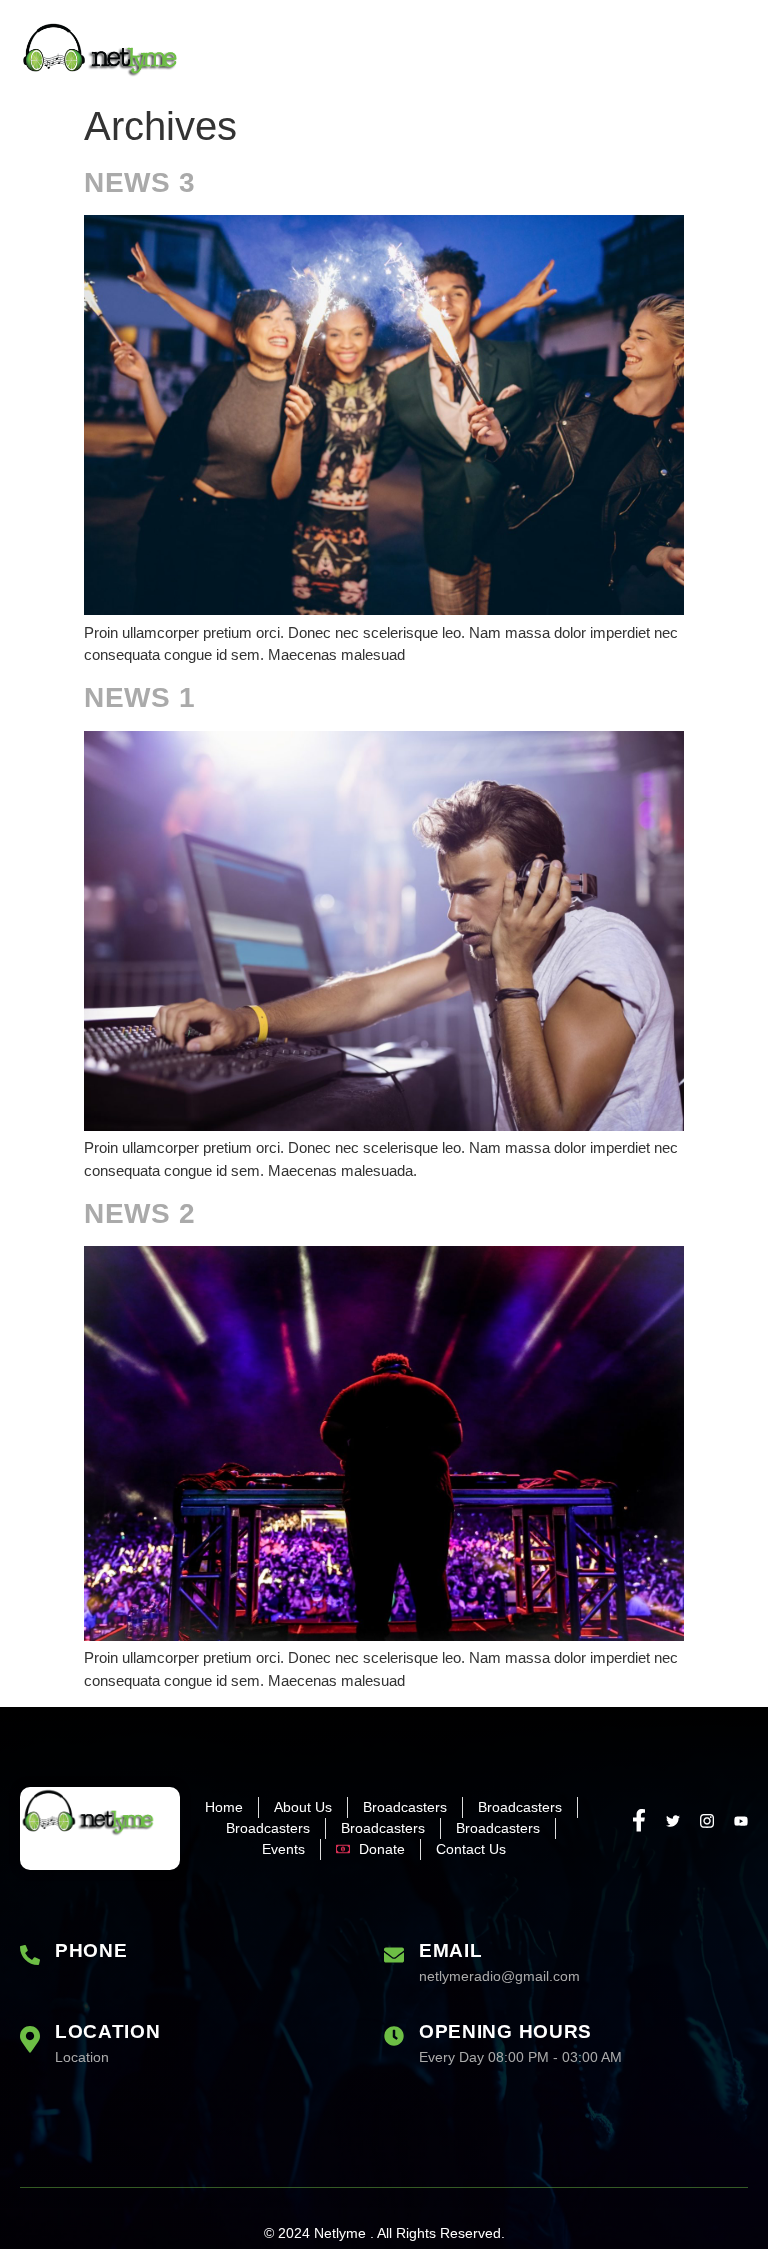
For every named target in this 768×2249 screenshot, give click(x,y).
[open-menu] (735, 51)
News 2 (140, 1213)
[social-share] (639, 1819)
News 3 (140, 182)
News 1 (140, 697)
